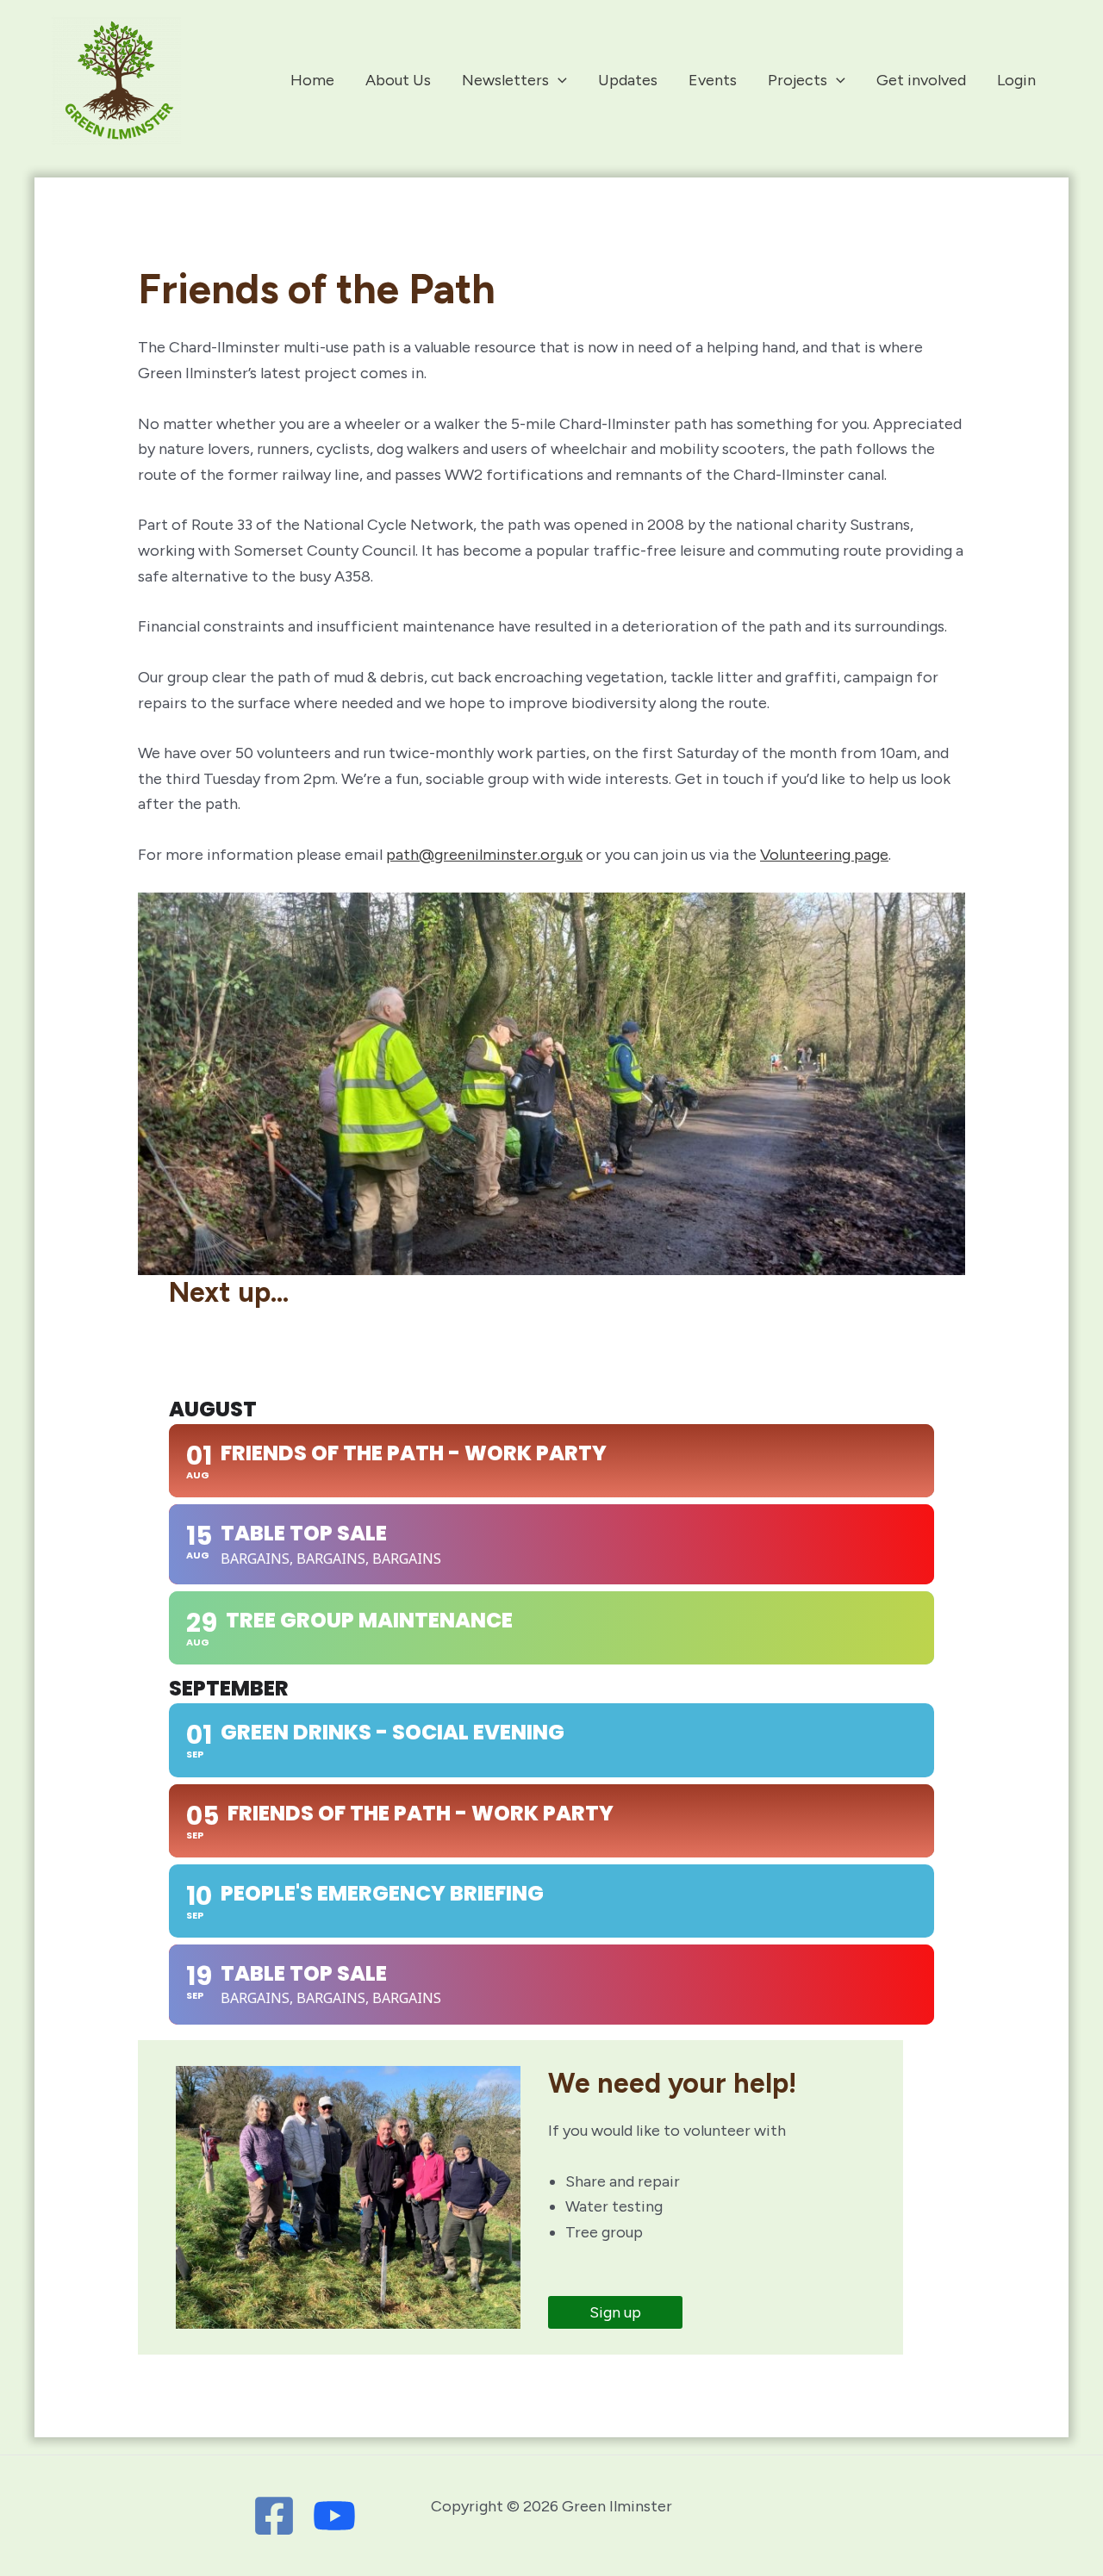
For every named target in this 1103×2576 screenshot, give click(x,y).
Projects (798, 80)
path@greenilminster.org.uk (484, 855)
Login (1016, 80)
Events (713, 80)
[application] (558, 80)
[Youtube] (334, 2516)
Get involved (921, 80)
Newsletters (505, 80)
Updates (628, 80)
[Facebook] (274, 2516)
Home (312, 80)
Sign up (615, 2312)
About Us (398, 80)
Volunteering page (824, 855)
